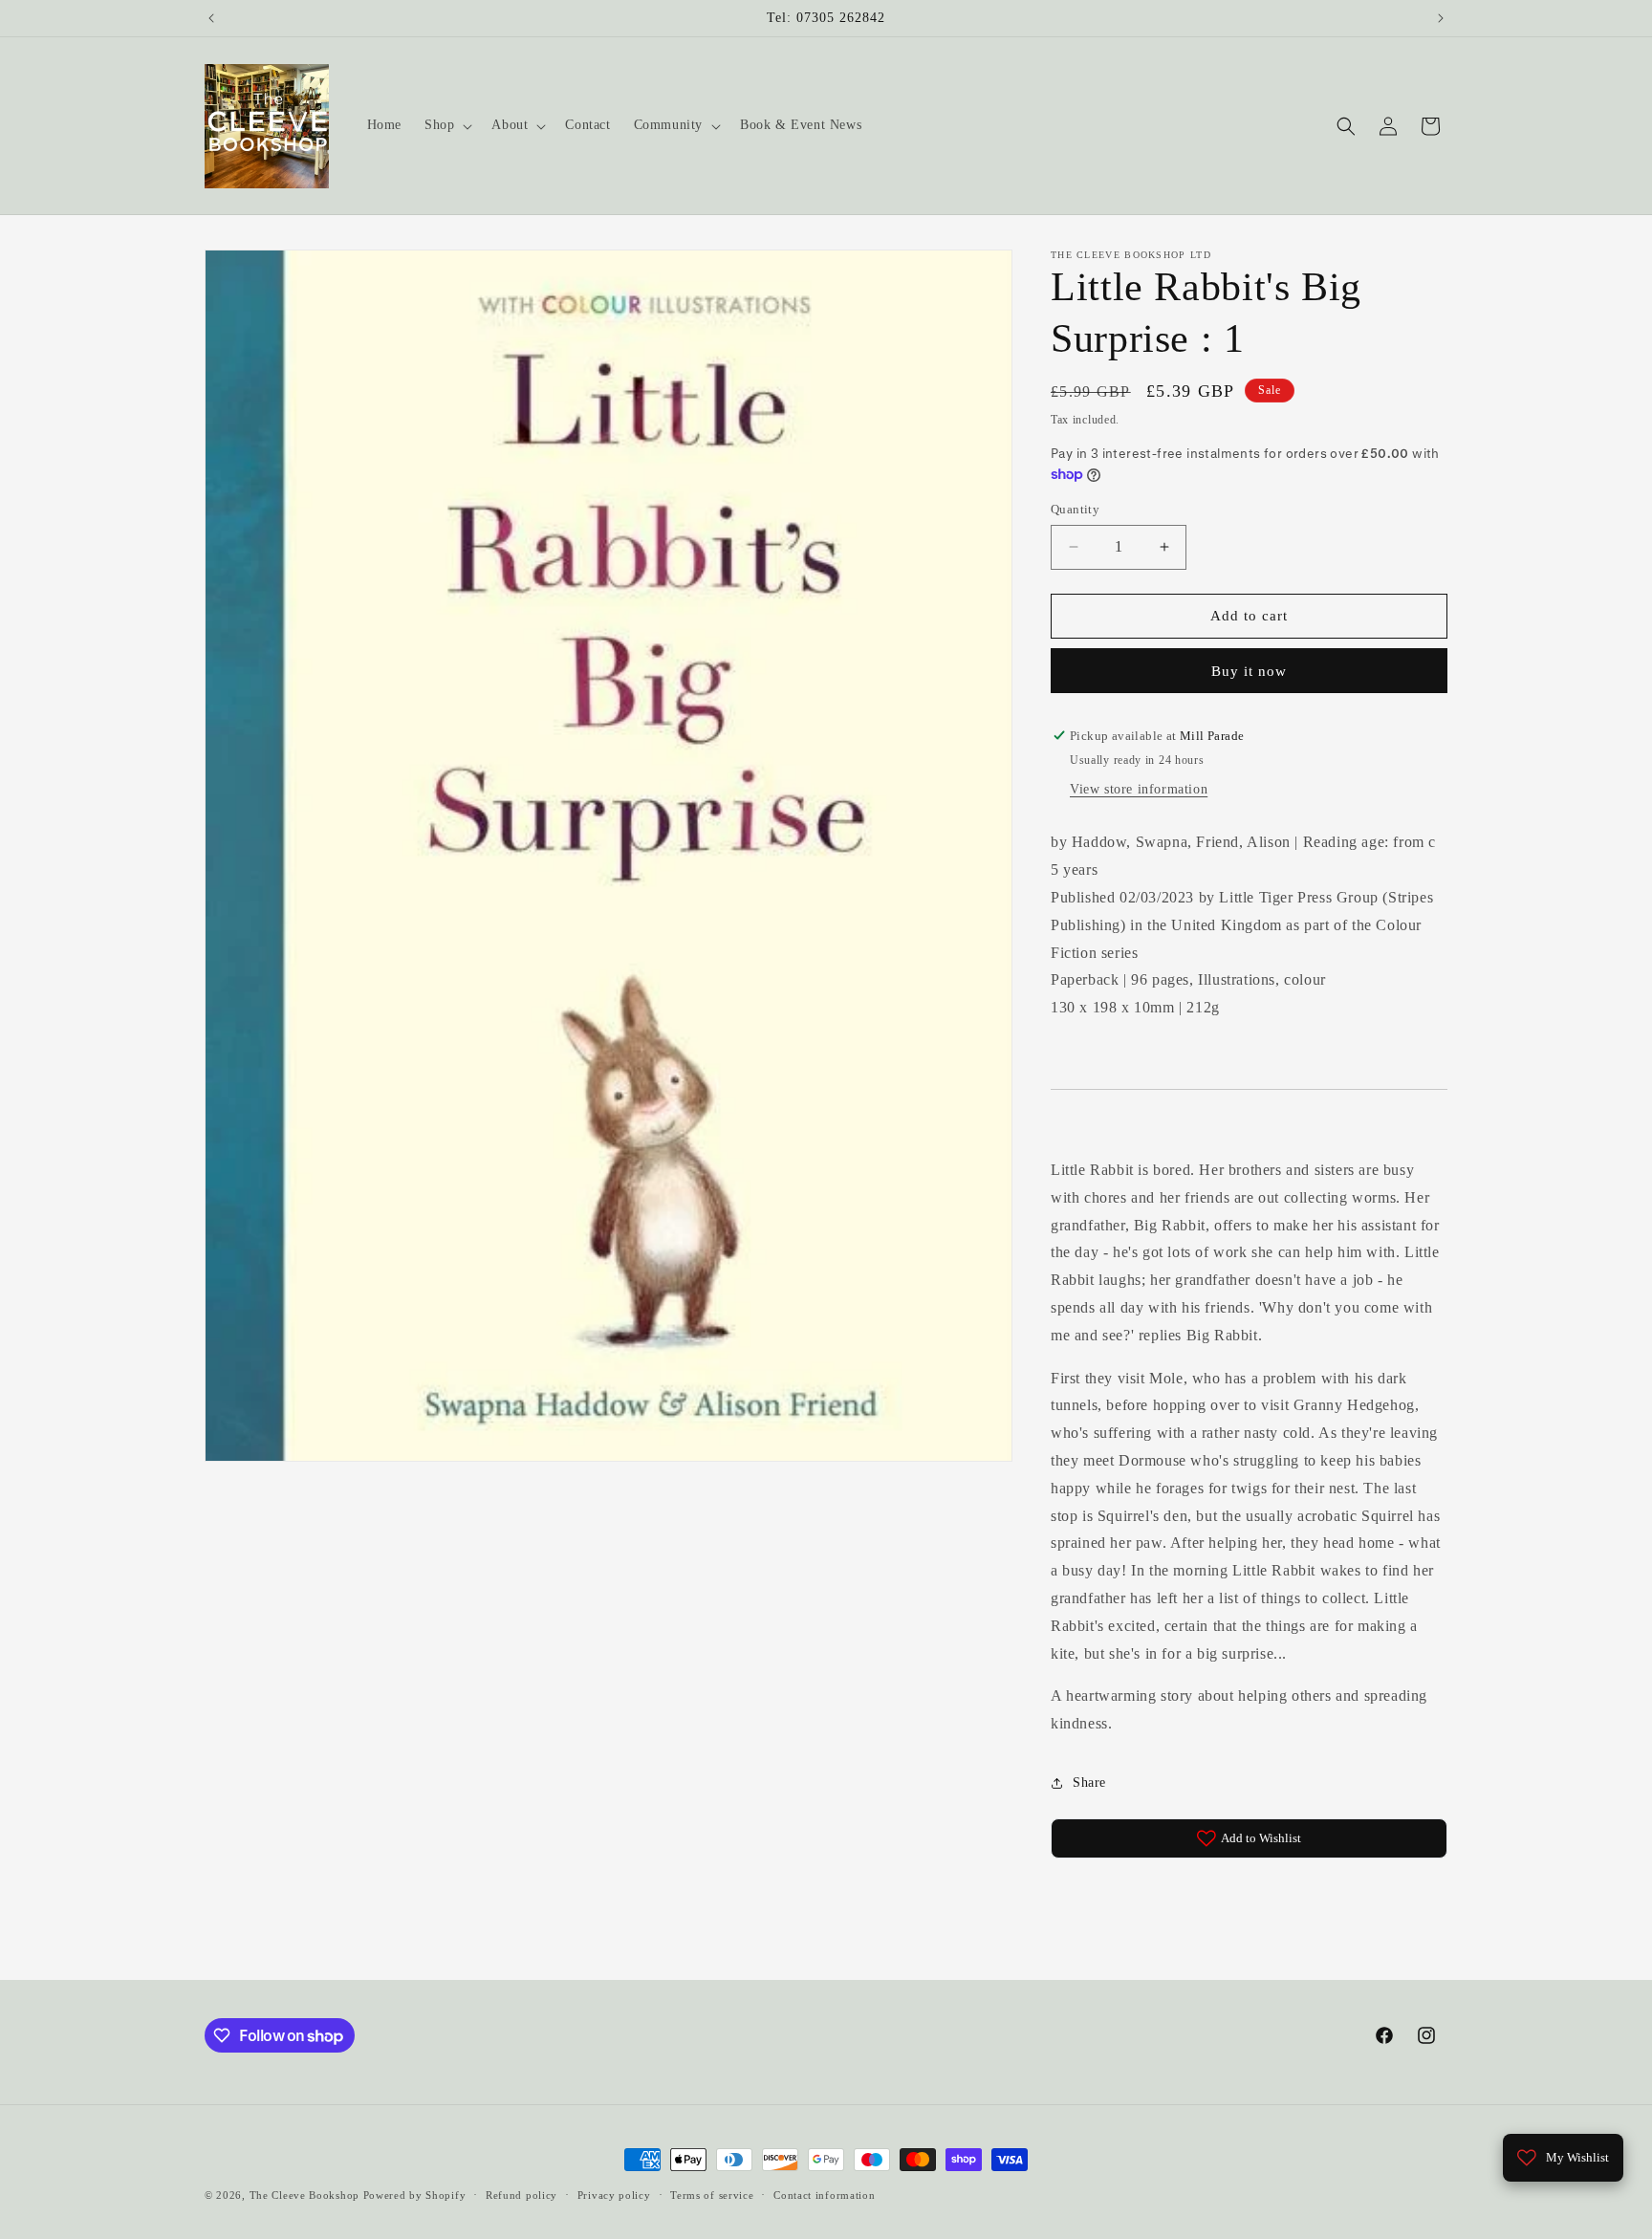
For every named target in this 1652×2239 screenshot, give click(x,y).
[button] (446, 125)
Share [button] (1089, 1783)
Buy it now (1249, 671)
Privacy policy (614, 2195)
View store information (1139, 789)
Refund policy (522, 2195)
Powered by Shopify (415, 2195)
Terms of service (712, 2195)
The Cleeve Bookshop (304, 2195)
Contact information (824, 2195)
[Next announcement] (1441, 18)
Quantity (1075, 509)
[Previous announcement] (211, 18)
